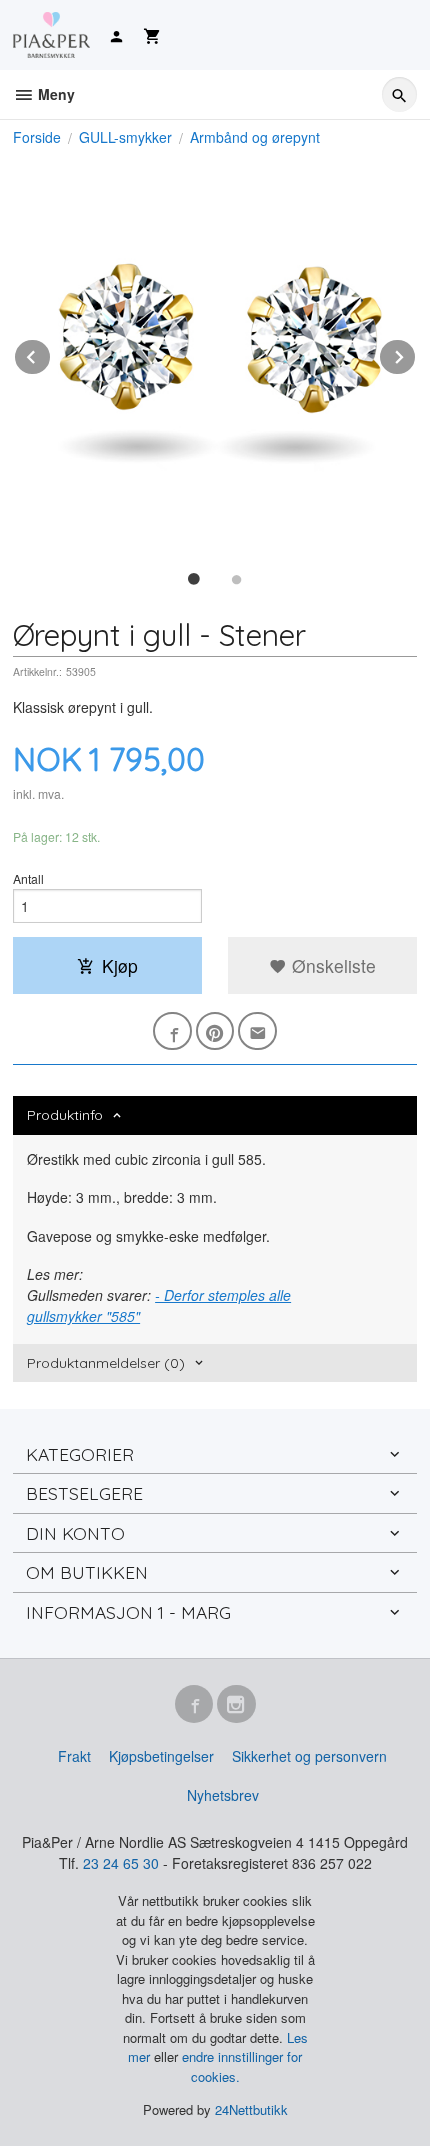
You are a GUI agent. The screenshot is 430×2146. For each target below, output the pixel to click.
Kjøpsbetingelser (161, 1756)
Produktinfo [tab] (65, 1115)
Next (416, 353)
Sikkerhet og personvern (309, 1756)
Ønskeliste (331, 965)
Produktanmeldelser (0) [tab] (106, 1363)
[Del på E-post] (257, 1031)
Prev (51, 353)
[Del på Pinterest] (215, 1031)
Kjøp (120, 965)
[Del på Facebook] (172, 1031)
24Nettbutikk (251, 2109)
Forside (37, 137)
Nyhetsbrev (223, 1795)
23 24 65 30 (121, 1863)
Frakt (74, 1756)
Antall (28, 878)
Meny (54, 94)
